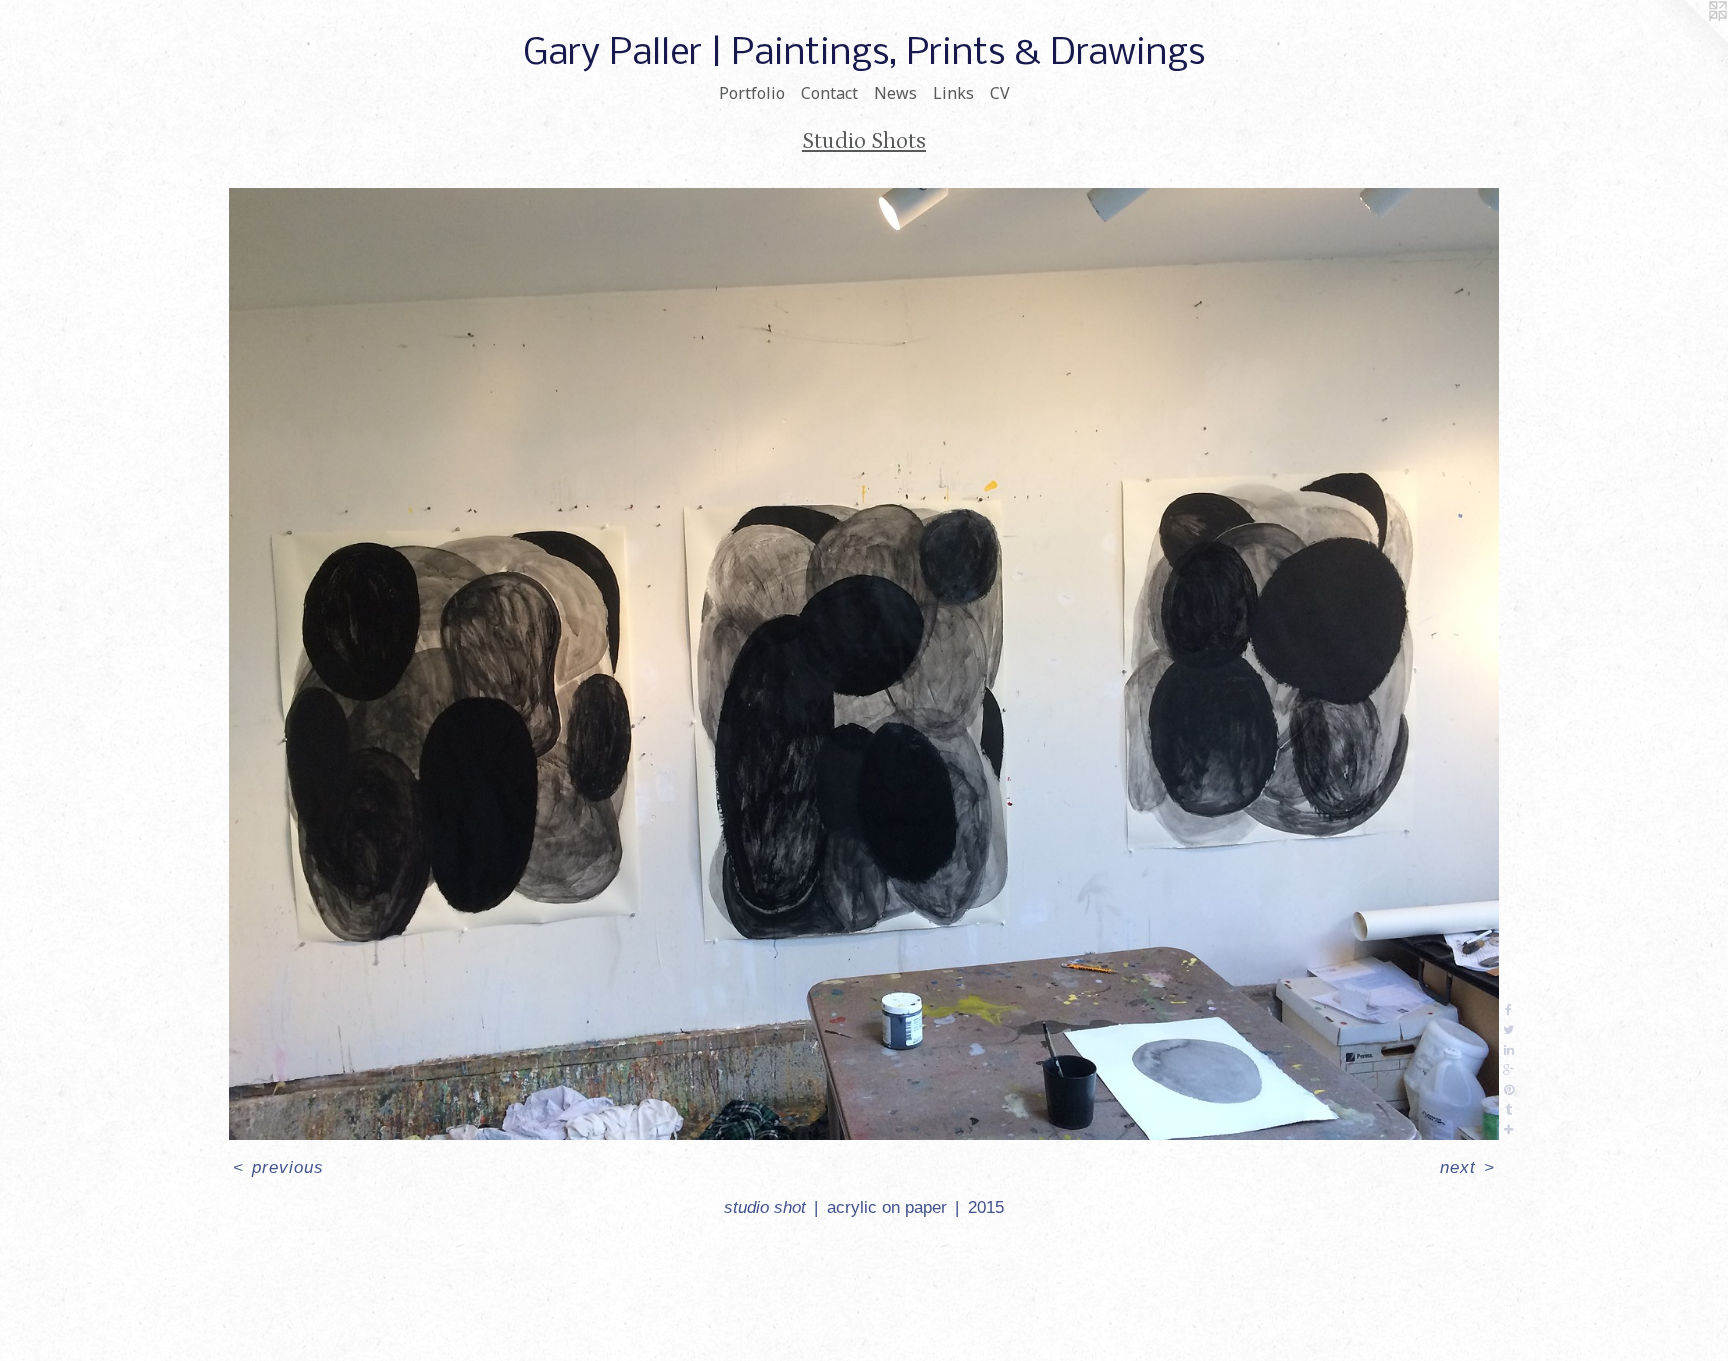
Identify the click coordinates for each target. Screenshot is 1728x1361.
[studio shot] (864, 664)
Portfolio (752, 93)
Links (953, 93)
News (895, 93)
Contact (829, 93)
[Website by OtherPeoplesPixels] (1688, 40)
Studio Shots (864, 141)
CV (1000, 93)
